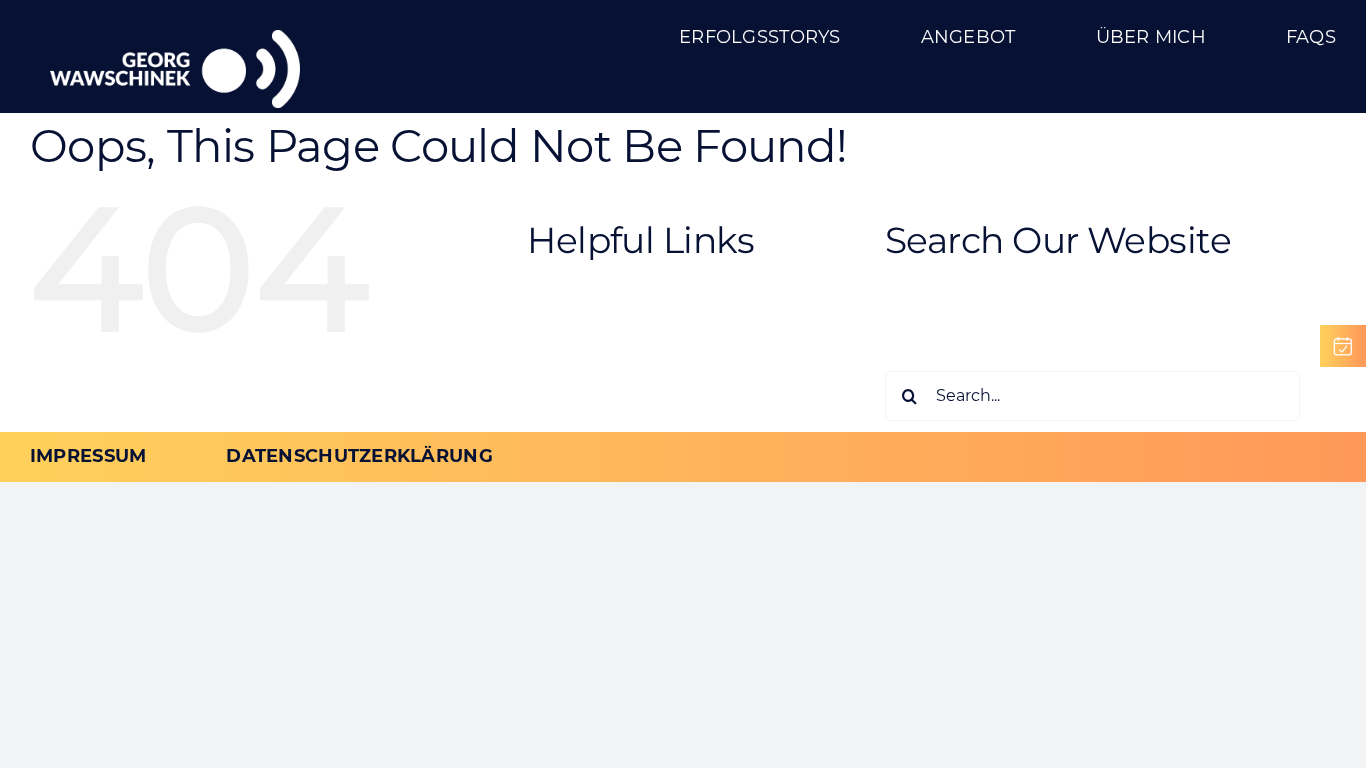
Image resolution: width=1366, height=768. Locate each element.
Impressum (620, 380)
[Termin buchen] (1343, 346)
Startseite (611, 403)
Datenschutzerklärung (671, 356)
